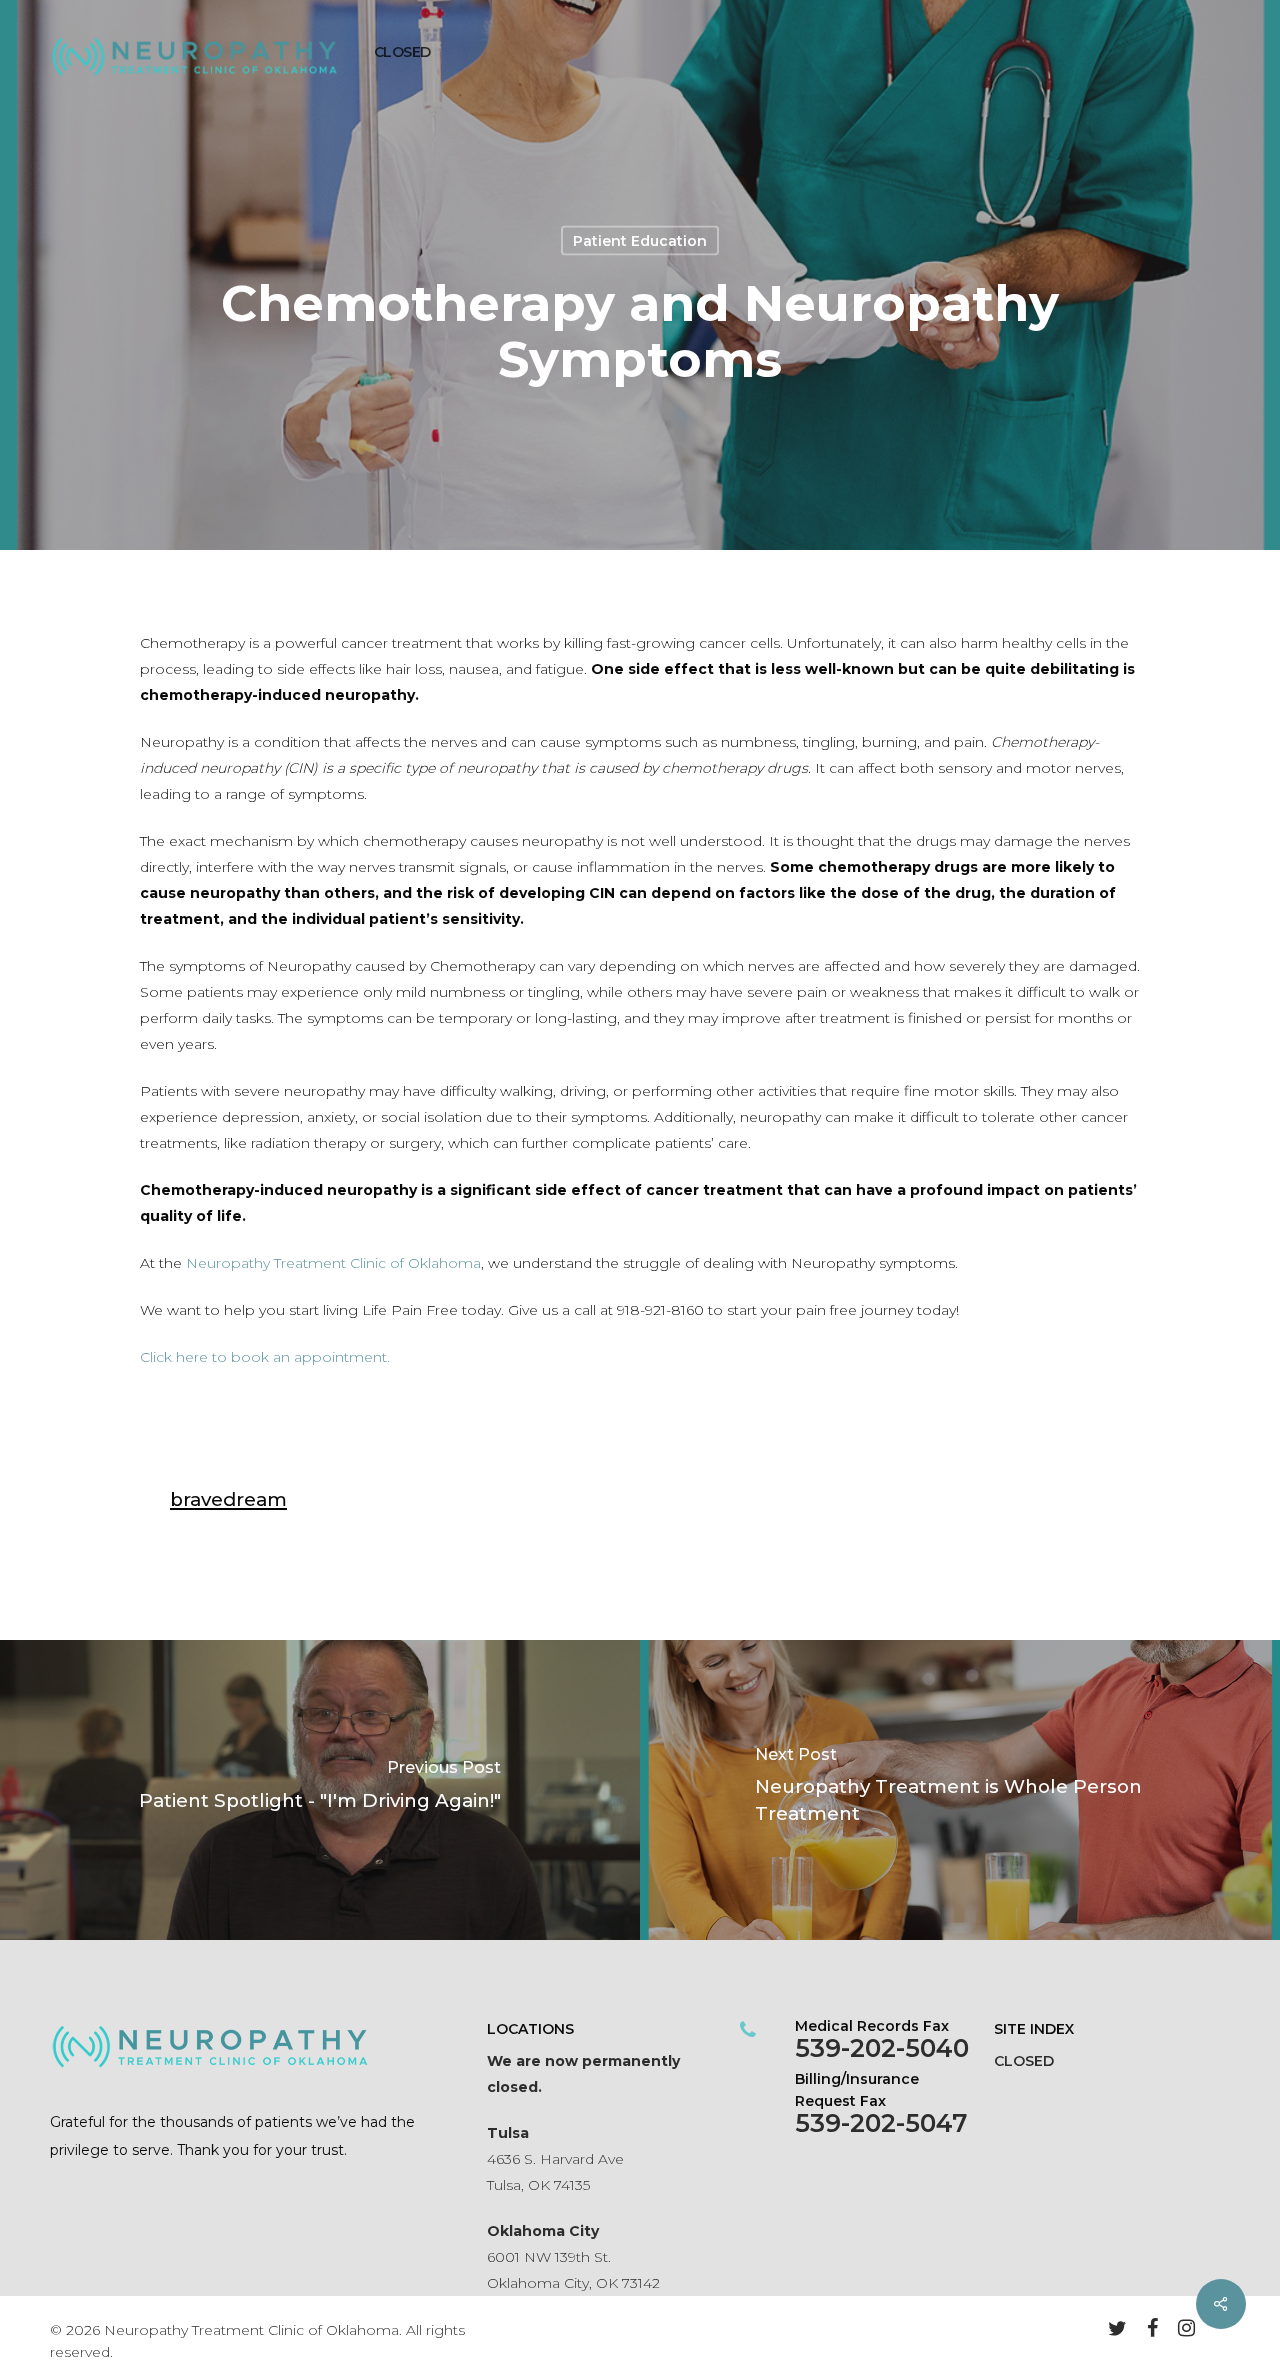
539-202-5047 (881, 2123)
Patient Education (640, 241)
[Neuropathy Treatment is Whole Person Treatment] (960, 1790)
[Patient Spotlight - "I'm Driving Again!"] (320, 1790)
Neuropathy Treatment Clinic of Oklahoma (333, 1263)
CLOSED (1024, 2061)
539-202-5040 (882, 2048)
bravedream (228, 1499)
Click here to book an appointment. (267, 1357)
